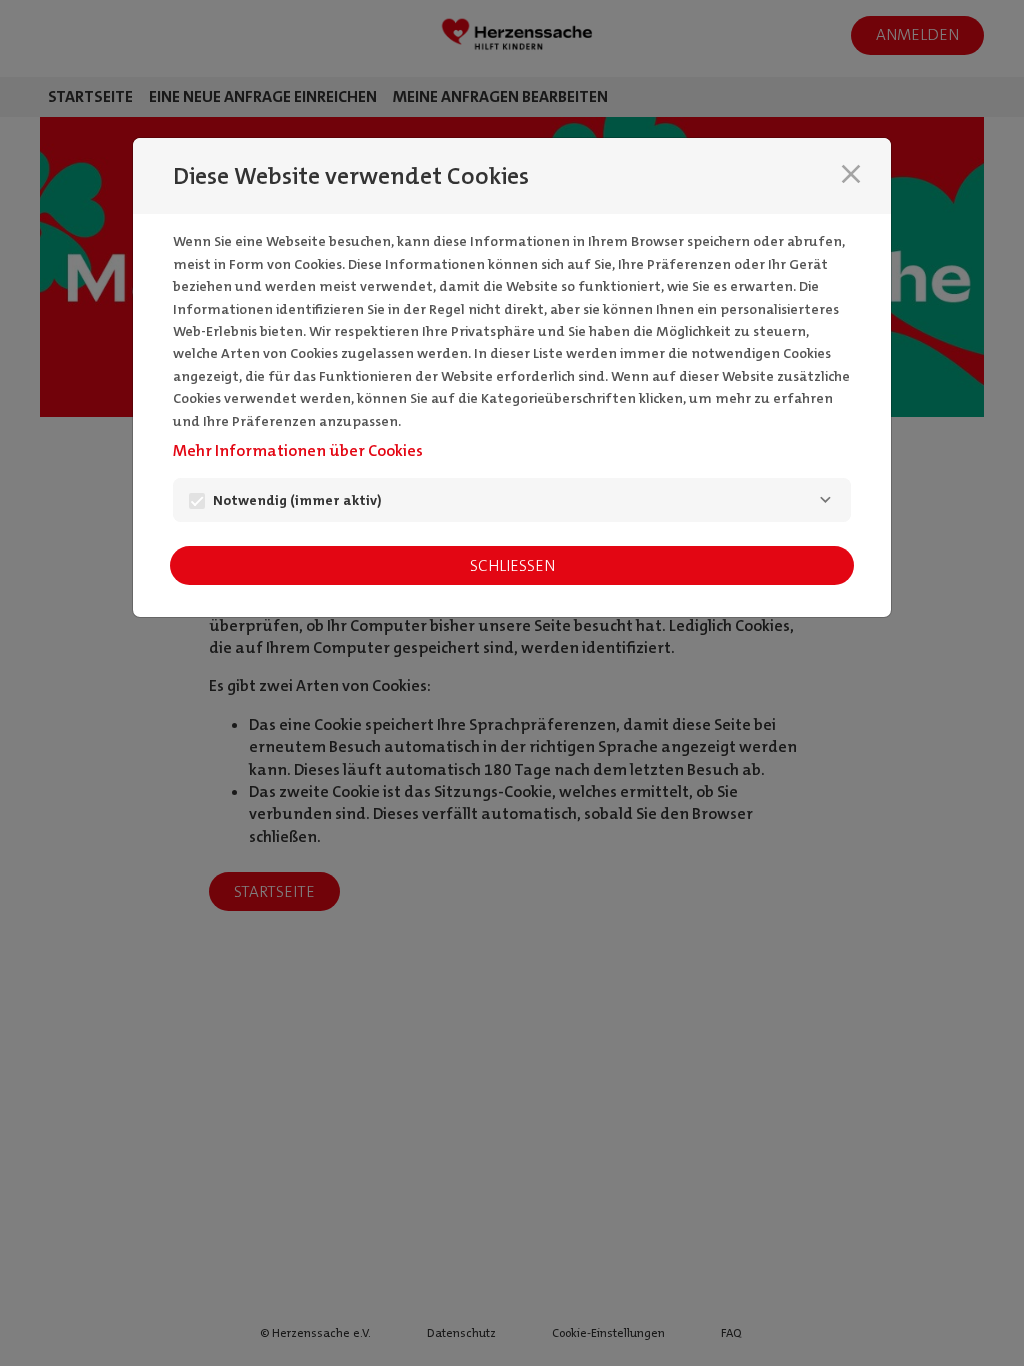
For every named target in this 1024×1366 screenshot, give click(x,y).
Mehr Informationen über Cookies (298, 450)
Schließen (512, 565)
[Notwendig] (825, 500)
